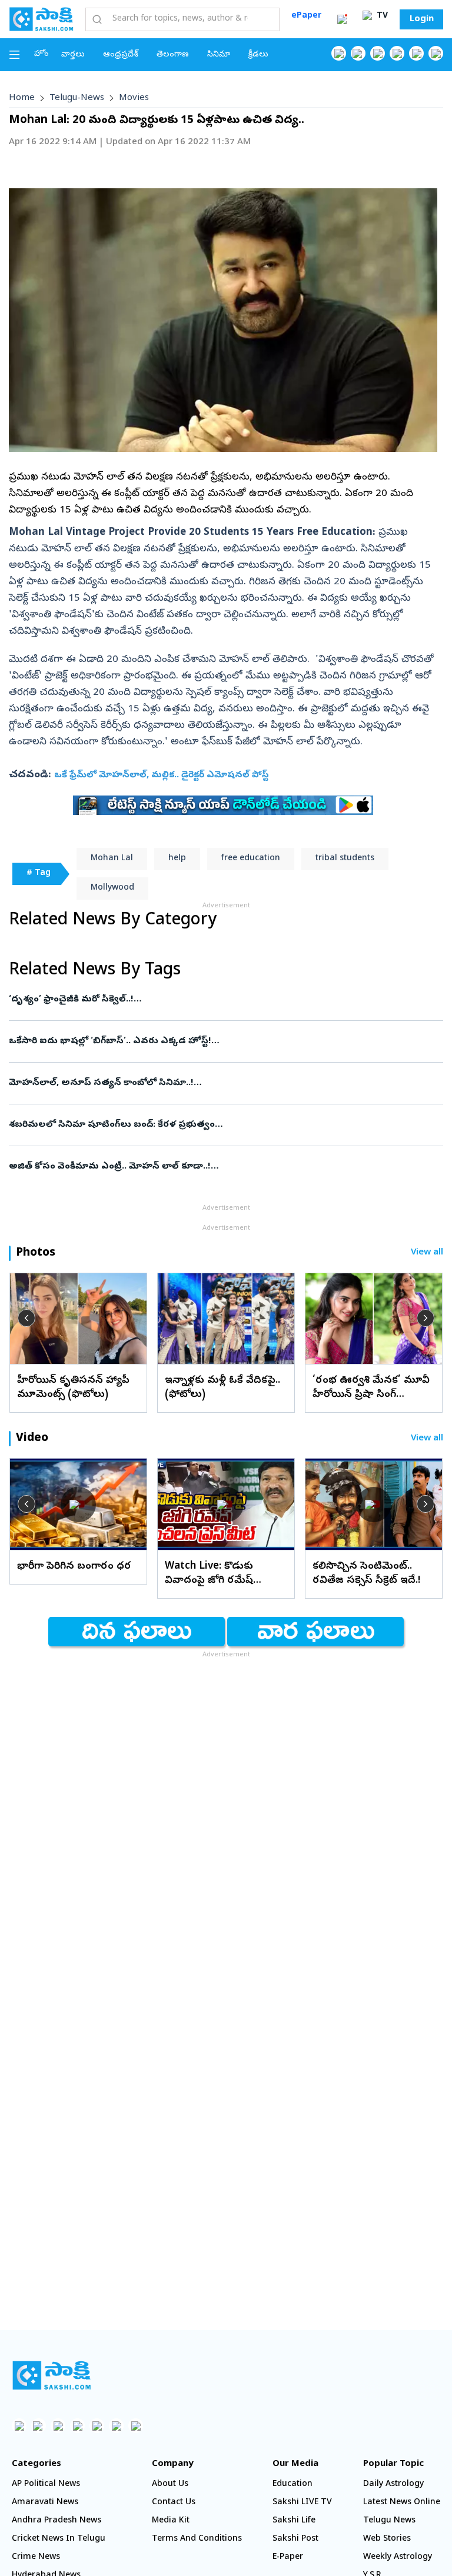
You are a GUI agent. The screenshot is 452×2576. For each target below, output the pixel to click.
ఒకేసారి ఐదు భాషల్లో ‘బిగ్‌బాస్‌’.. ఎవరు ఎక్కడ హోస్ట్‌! (219, 1041)
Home (22, 98)
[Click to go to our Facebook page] (339, 53)
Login (422, 19)
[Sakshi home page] (51, 2375)
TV (381, 16)
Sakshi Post (295, 2539)
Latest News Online (402, 2503)
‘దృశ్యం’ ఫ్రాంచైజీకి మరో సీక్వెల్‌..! (217, 1000)
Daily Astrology (393, 2485)
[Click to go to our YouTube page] (416, 53)
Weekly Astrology (398, 2557)
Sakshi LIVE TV (302, 2503)
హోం (41, 54)
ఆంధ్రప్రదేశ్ (121, 55)
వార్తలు (73, 55)
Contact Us (174, 2503)
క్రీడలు (258, 55)
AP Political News (46, 2485)
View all (427, 1253)
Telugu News (389, 2521)
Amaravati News (45, 2503)
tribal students (345, 859)
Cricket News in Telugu (59, 2539)
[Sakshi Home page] (41, 19)
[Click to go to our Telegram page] (116, 2426)
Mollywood (112, 888)
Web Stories (387, 2539)
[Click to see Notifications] (342, 19)
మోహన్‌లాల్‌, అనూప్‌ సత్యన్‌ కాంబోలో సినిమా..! (222, 1083)
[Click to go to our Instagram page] (397, 53)
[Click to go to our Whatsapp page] (358, 53)
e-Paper (288, 2557)
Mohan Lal (112, 859)
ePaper (306, 16)
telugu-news (77, 98)
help (177, 859)
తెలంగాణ (173, 55)
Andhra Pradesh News (56, 2521)
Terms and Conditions (197, 2539)
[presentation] (26, 1318)
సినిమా (219, 55)
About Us (170, 2485)
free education (251, 859)
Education (293, 2485)
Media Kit (171, 2521)
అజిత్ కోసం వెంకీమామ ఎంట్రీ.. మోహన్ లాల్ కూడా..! (225, 1167)
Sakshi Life (294, 2521)
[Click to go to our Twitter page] (378, 53)
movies (134, 98)
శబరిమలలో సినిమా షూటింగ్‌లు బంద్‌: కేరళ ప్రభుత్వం (224, 1125)
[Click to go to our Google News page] (436, 53)
